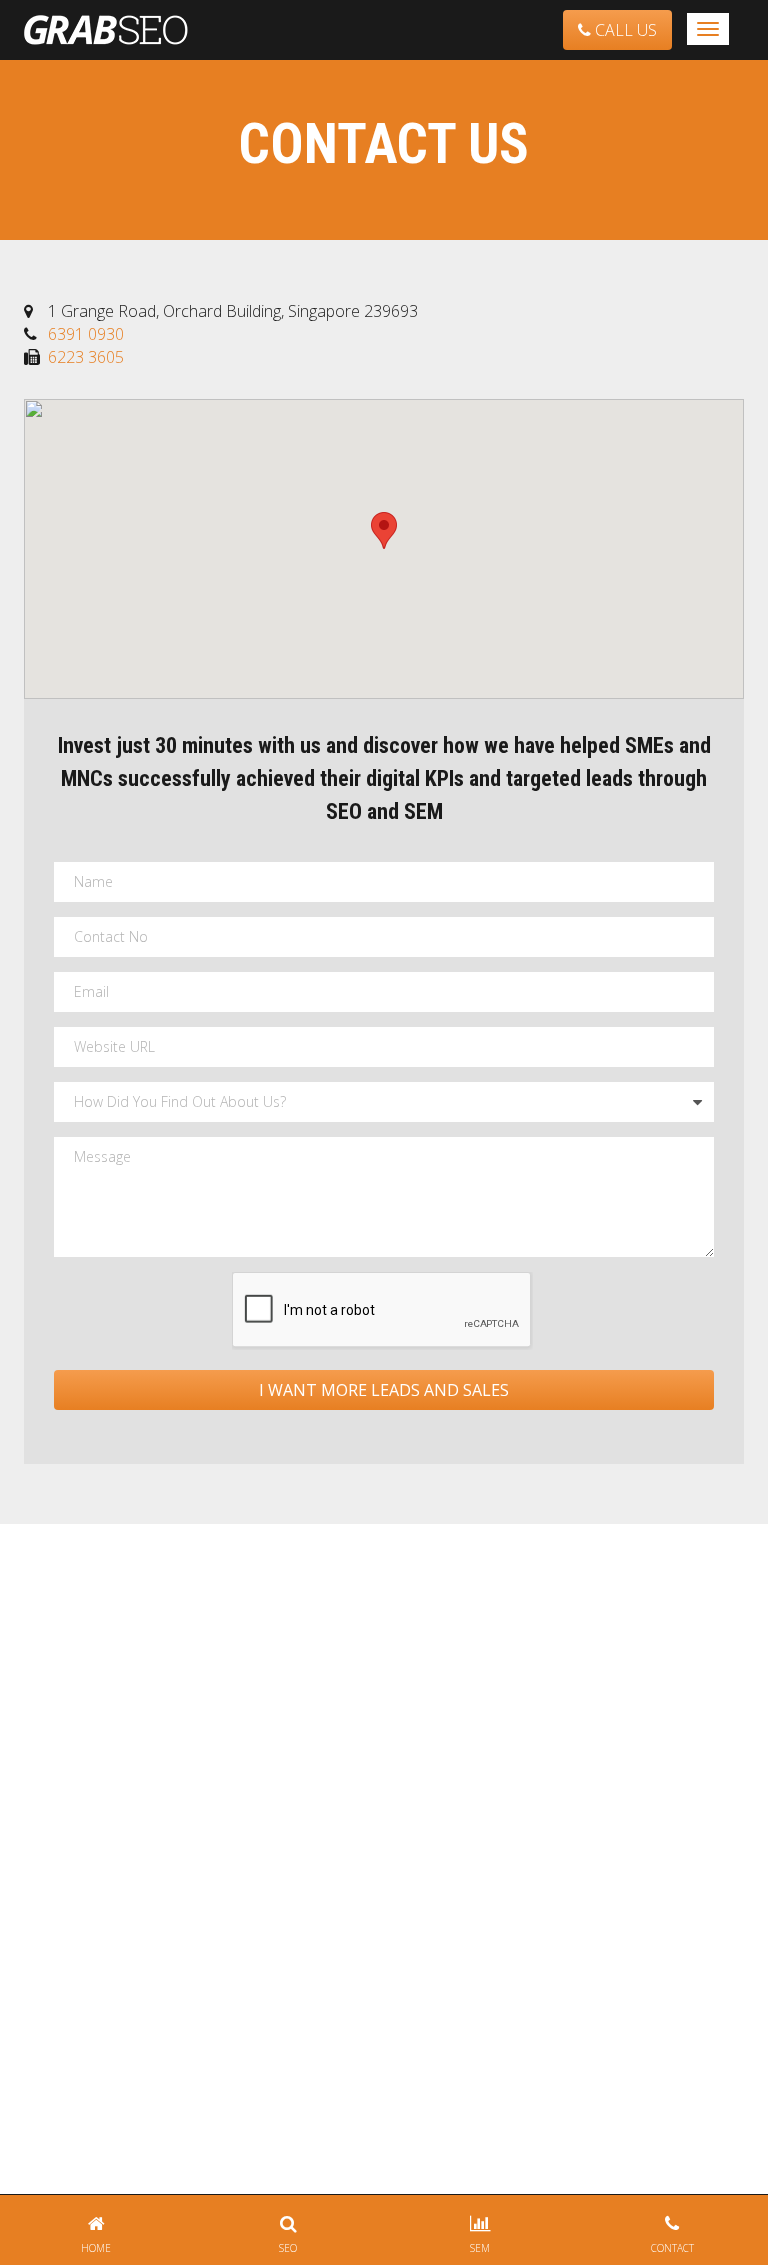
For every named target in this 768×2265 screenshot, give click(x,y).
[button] (384, 530)
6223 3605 (86, 357)
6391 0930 (86, 334)
